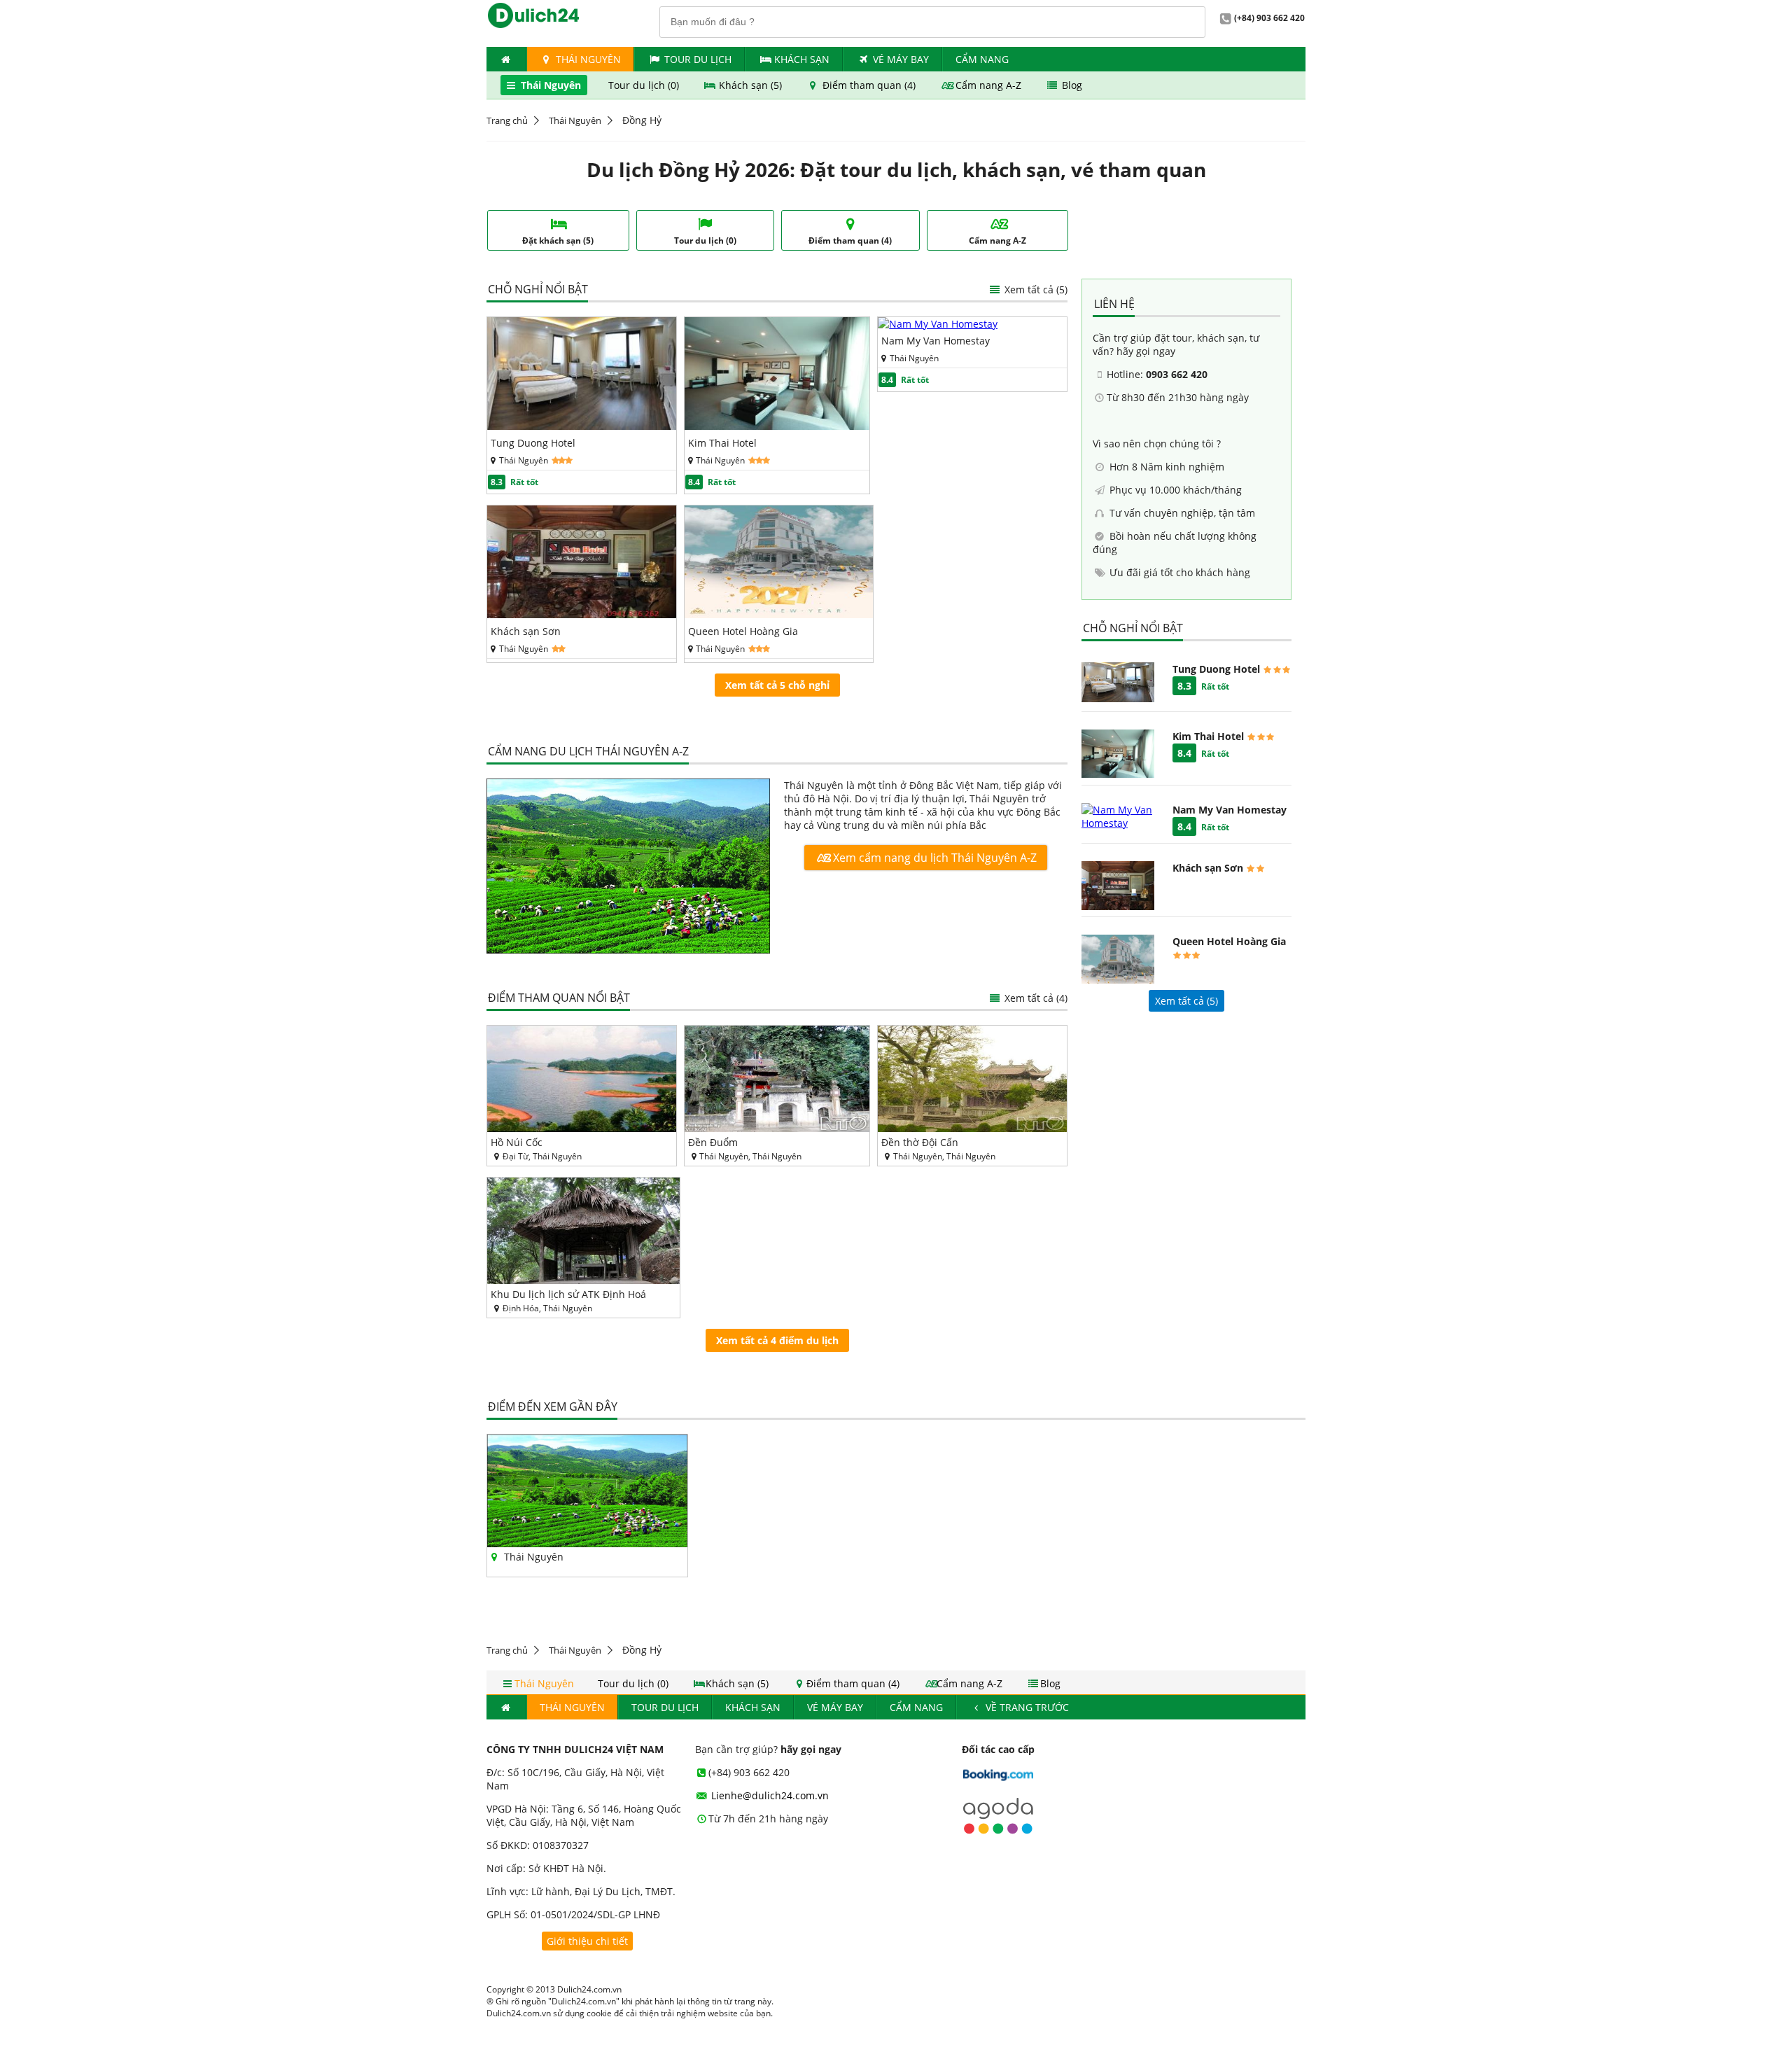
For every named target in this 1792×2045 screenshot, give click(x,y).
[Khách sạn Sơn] (582, 614)
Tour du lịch (698, 59)
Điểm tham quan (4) (869, 85)
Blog (1071, 85)
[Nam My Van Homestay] (938, 324)
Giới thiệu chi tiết (587, 1941)
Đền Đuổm (713, 1142)
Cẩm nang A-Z (988, 85)
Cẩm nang (982, 59)
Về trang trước (1026, 1707)
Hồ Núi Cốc (517, 1142)
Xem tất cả (1035, 289)
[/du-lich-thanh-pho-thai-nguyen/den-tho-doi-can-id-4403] (972, 1079)
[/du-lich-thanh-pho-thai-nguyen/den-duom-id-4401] (777, 1079)
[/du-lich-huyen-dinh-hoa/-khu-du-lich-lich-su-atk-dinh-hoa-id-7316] (583, 1231)
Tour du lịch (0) (645, 85)
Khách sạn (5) (750, 85)
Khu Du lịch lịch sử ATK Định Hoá (568, 1294)
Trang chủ (507, 120)
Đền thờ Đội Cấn (920, 1142)
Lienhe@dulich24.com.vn (769, 1795)
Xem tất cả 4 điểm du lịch (777, 1340)
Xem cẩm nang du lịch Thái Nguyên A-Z (933, 858)
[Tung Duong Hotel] (582, 426)
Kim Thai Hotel (722, 443)
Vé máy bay (901, 59)
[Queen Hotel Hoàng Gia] (779, 614)
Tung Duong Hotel (533, 443)
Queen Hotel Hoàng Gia (743, 631)
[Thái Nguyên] (628, 867)
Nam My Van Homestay (936, 341)
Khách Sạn (802, 59)
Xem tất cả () (1186, 1001)
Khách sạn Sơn (526, 631)
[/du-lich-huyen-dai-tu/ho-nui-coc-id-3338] (582, 1079)
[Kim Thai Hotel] (777, 426)
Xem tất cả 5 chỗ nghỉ (777, 685)
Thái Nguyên (587, 59)
